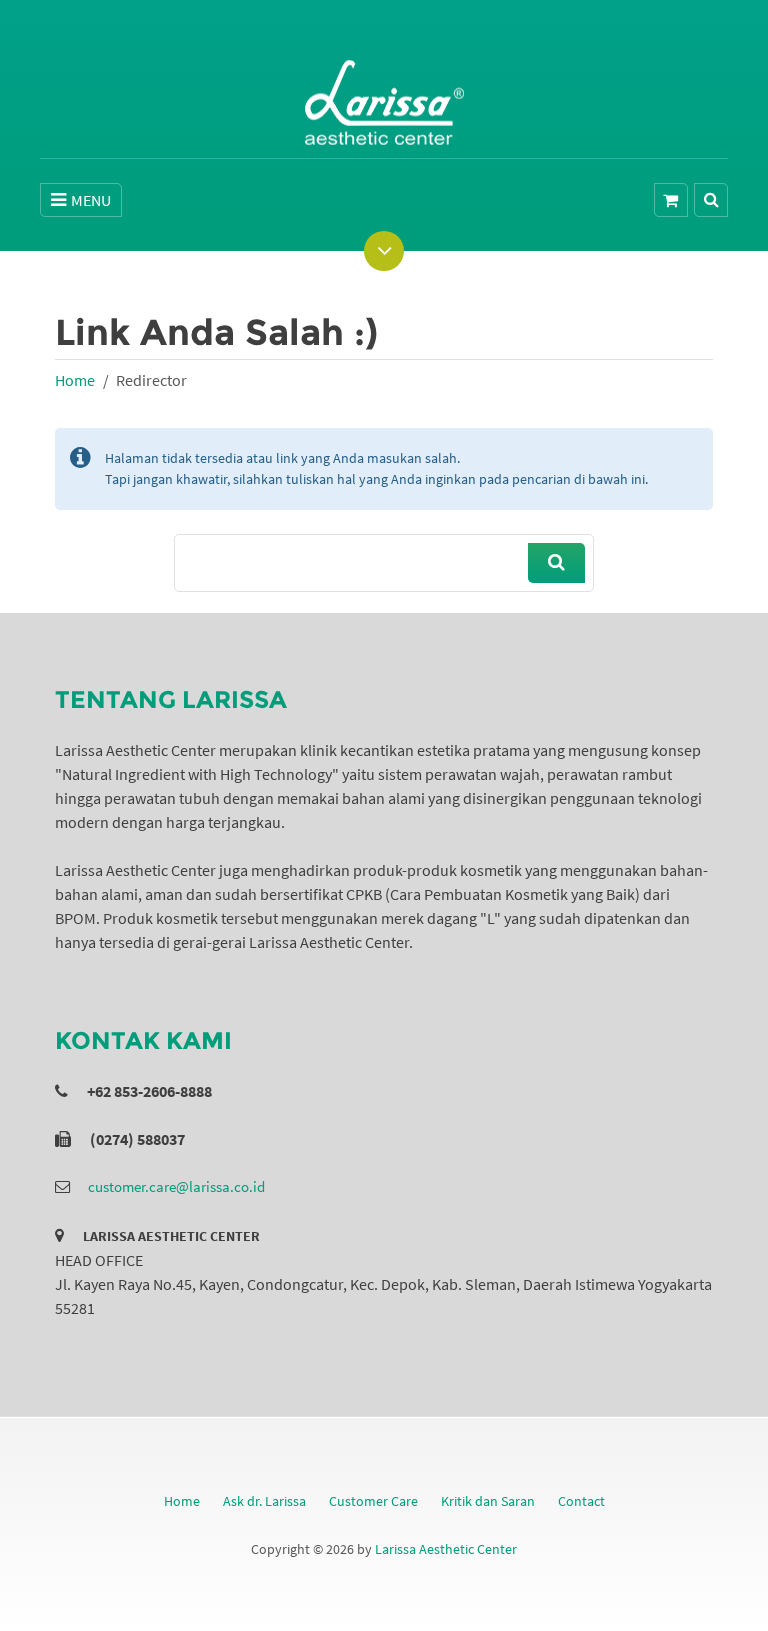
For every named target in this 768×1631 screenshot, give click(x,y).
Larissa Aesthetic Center (446, 1549)
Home (75, 380)
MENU (91, 200)
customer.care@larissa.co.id (176, 1186)
